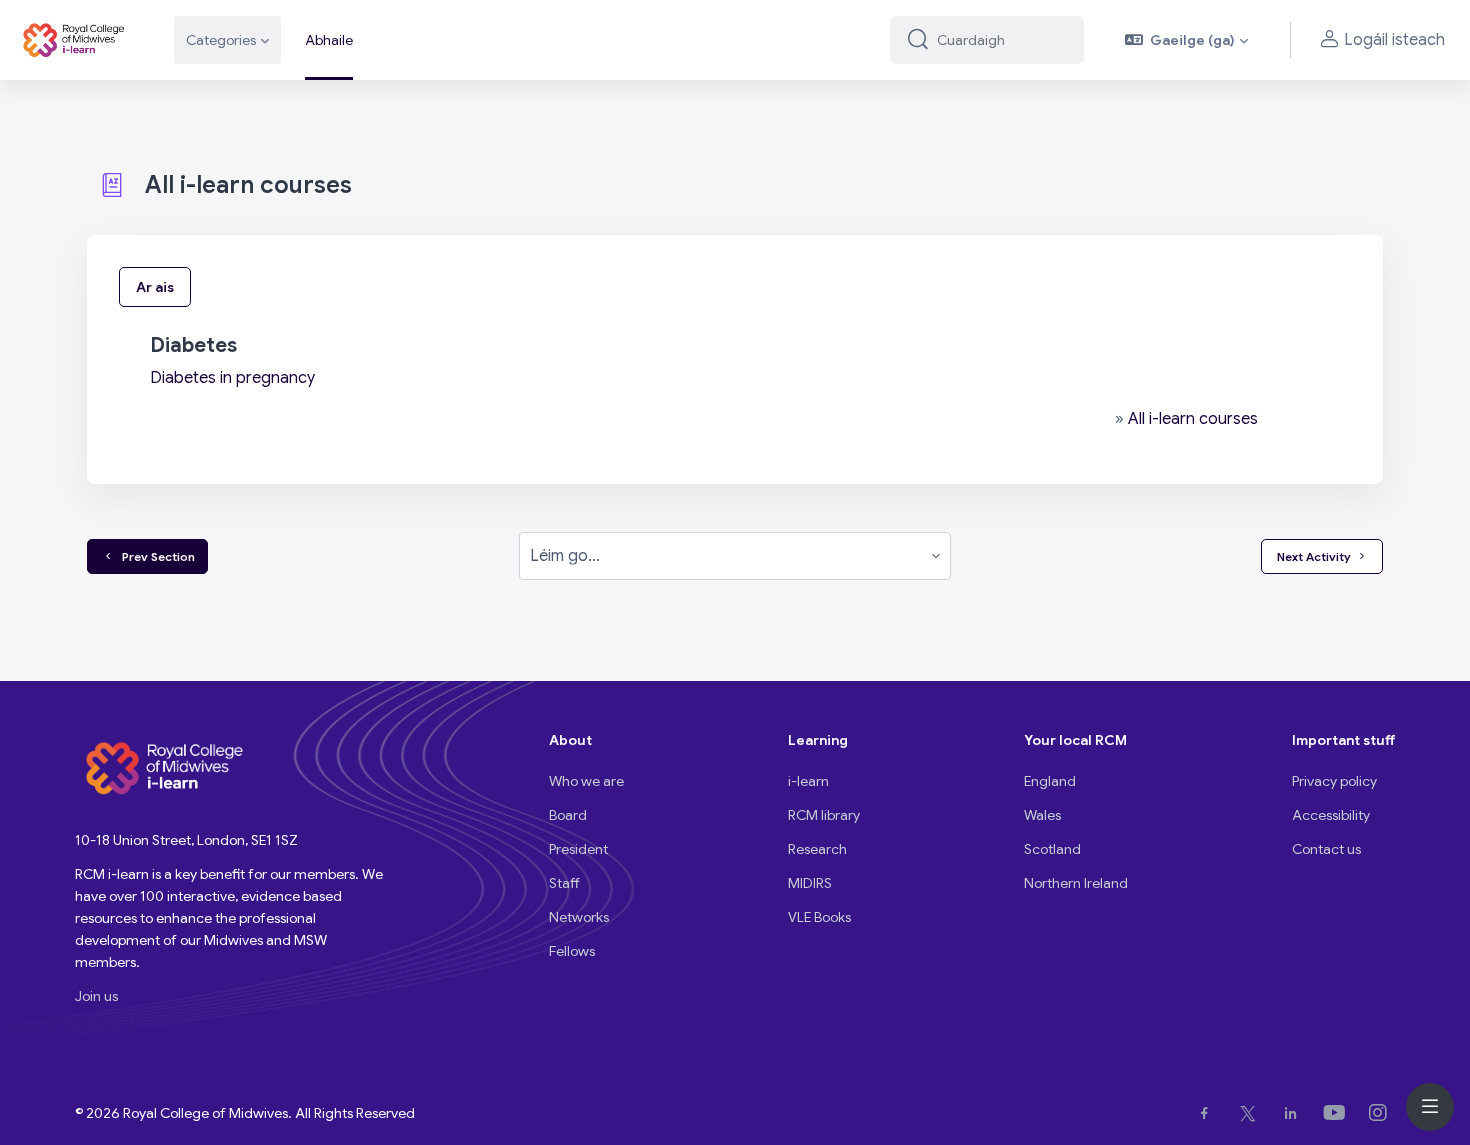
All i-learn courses (1193, 419)
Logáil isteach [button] (1394, 40)
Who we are (586, 781)
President (578, 849)
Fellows (572, 951)
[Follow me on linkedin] (1294, 1113)
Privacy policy (1334, 781)
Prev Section (155, 556)
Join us (96, 996)
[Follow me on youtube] (1338, 1113)
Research (817, 849)
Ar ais (155, 287)
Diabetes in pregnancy (232, 378)
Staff (564, 883)
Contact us (1326, 849)
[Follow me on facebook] (1208, 1113)
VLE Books (819, 917)
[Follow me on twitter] (1252, 1113)
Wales (1042, 815)
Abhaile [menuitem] (329, 40)
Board (568, 815)
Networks (579, 917)
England (1050, 781)
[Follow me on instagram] (1382, 1113)
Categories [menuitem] (221, 40)
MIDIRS (810, 883)
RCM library (824, 815)
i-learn (808, 781)
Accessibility (1331, 815)
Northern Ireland (1076, 883)
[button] (1187, 40)
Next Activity (1314, 556)
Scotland (1052, 849)
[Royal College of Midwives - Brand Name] (75, 40)
